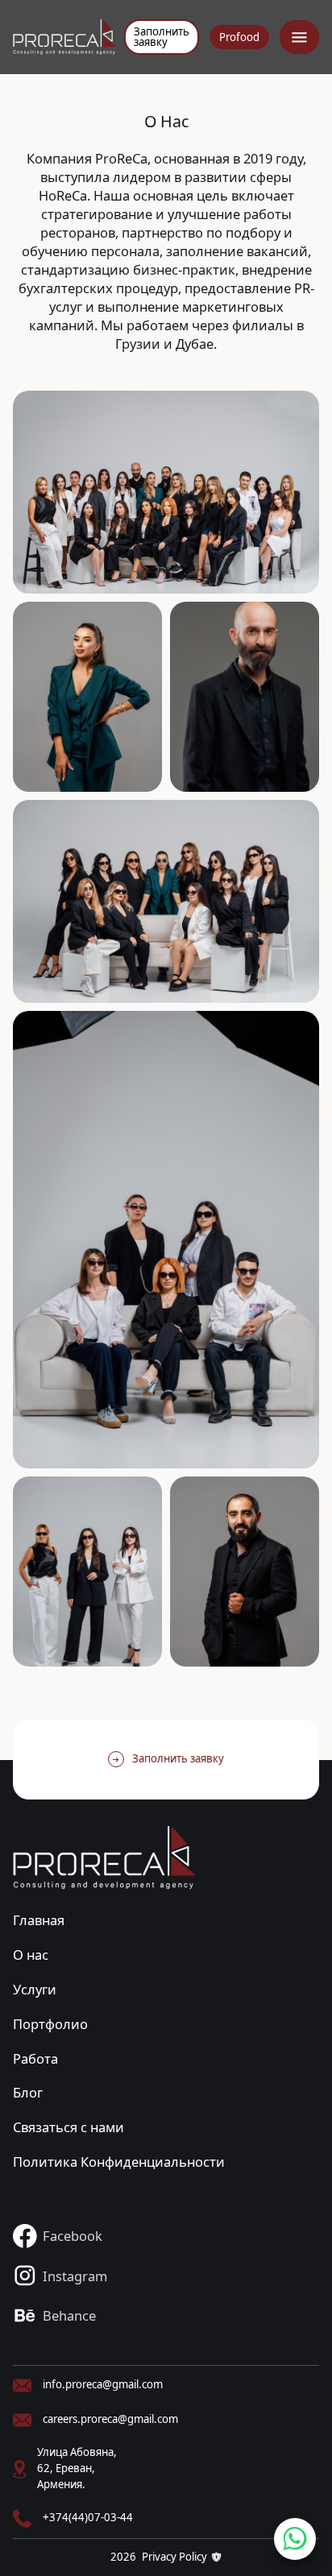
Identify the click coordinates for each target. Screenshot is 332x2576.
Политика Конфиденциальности (119, 2162)
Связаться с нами (68, 2127)
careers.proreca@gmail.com (110, 2419)
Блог (28, 2092)
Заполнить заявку (162, 37)
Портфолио (50, 2024)
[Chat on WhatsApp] (295, 2539)
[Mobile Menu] (299, 37)
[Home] (104, 1858)
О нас (31, 1955)
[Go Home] (64, 37)
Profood (239, 37)
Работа (35, 2058)
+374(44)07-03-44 (88, 2517)
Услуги (35, 1989)
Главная (39, 1920)
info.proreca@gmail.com (103, 2384)
